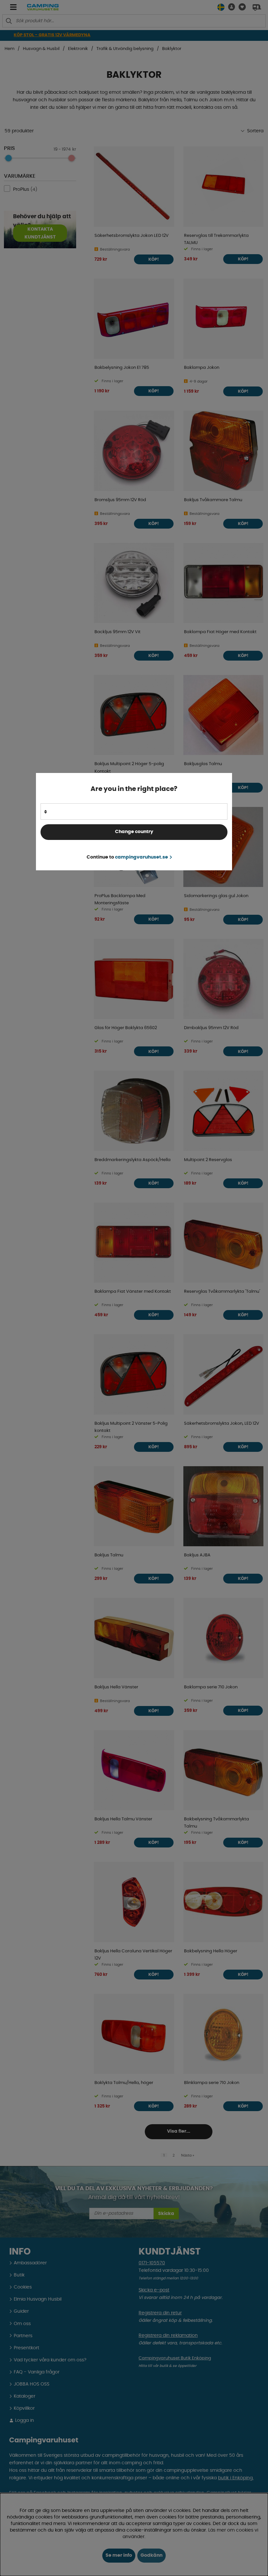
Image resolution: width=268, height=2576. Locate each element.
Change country (134, 832)
